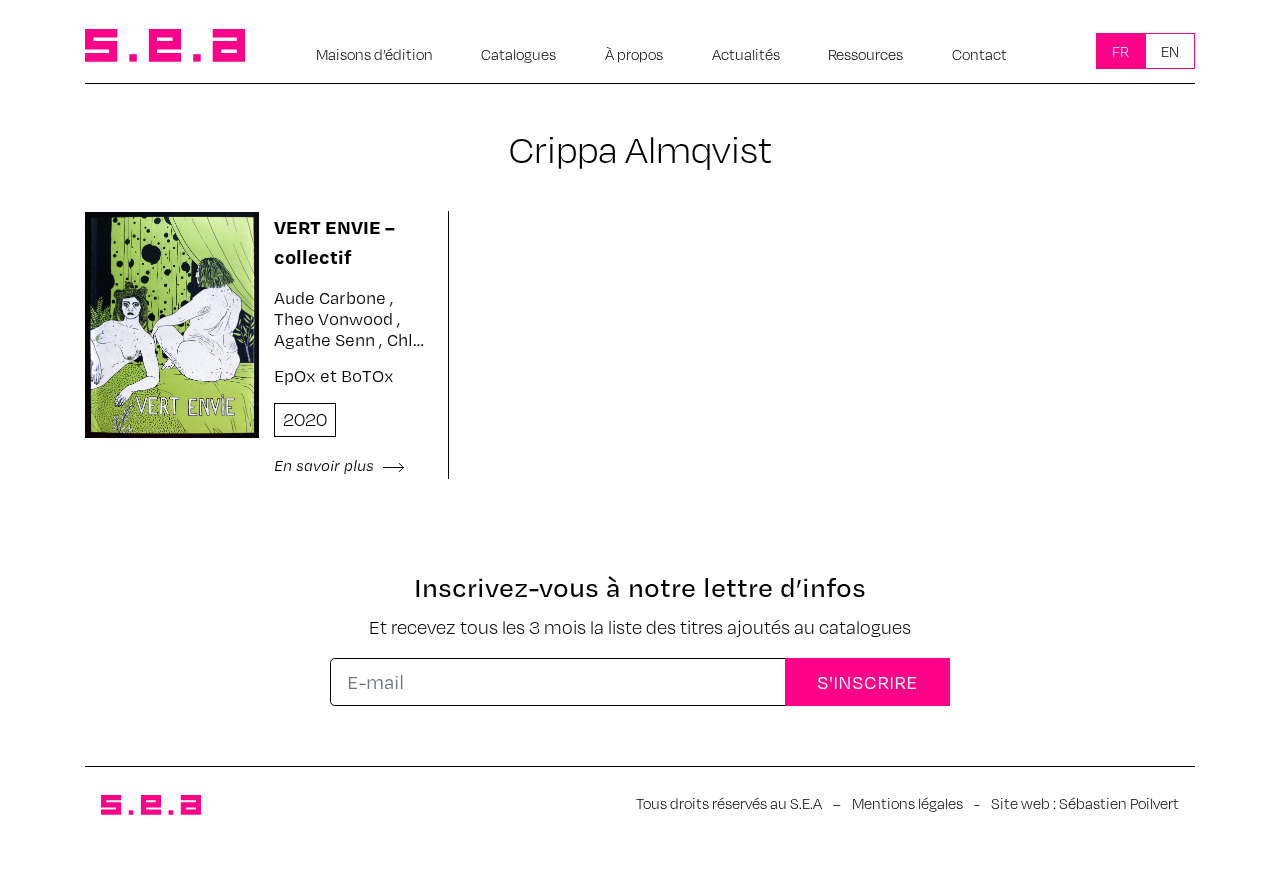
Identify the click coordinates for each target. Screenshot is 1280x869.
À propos (634, 54)
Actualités (746, 54)
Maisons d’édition (374, 54)
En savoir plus (326, 465)
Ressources (865, 54)
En (1170, 51)
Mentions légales (907, 803)
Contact (979, 54)
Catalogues (518, 54)
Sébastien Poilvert (1119, 803)
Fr (1120, 51)
